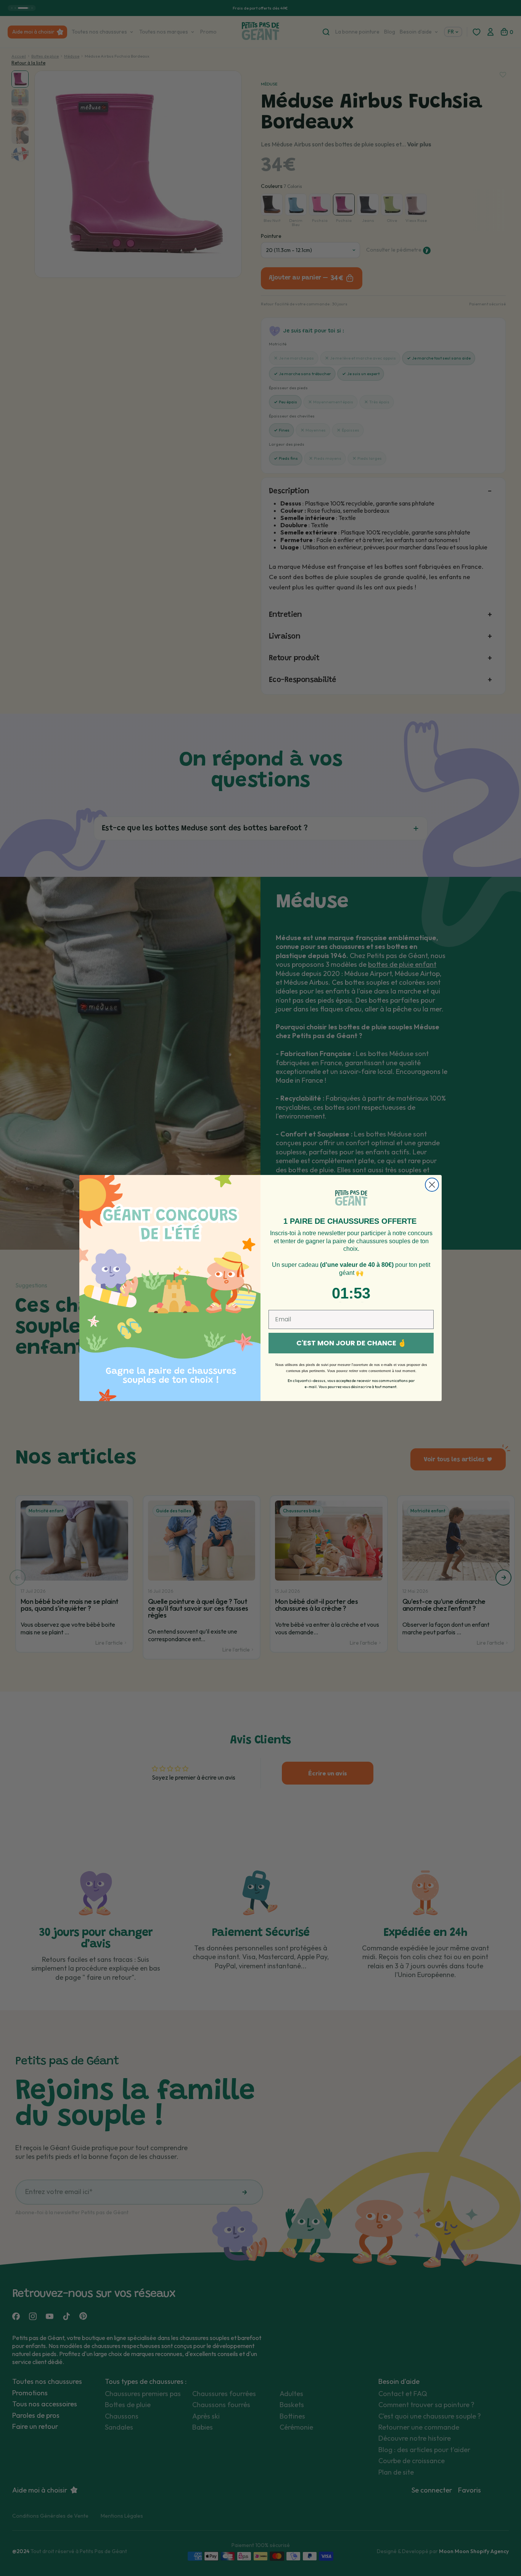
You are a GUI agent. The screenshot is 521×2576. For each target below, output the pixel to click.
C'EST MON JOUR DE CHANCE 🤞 (351, 1343)
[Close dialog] (432, 1185)
